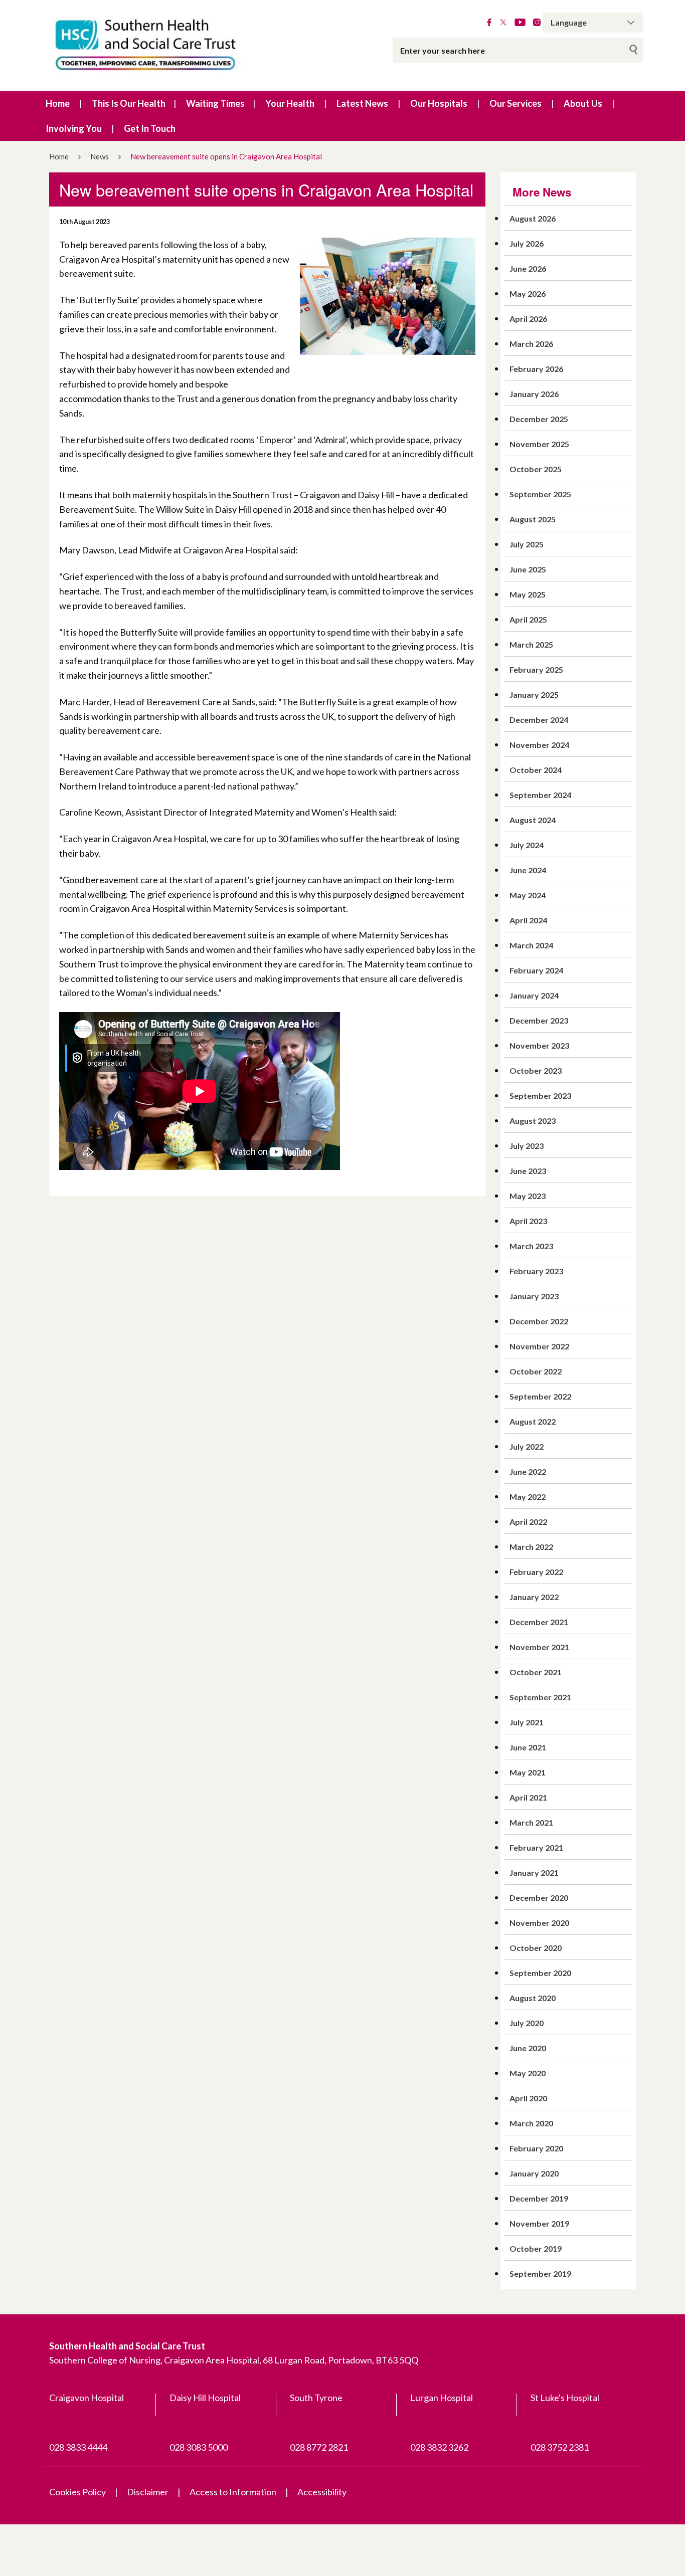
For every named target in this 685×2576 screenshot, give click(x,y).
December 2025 (539, 419)
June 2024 (528, 870)
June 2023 (528, 1171)
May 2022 (528, 1497)
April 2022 (528, 1522)
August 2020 (533, 1998)
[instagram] (537, 23)
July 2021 (527, 1722)
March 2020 (531, 2123)
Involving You (74, 128)
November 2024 (539, 745)
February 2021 (536, 1847)
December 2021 (539, 1622)
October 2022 (536, 1371)
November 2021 (539, 1647)
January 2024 (534, 995)
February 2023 (536, 1271)
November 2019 (539, 2223)
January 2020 (534, 2173)
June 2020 (528, 2048)
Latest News (362, 103)
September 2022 (540, 1396)
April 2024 (528, 920)
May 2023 (528, 1196)
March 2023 (531, 1246)
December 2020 (539, 1898)
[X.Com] (503, 23)
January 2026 (534, 394)
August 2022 (533, 1421)
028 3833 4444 (78, 2447)
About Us (583, 103)
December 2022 (539, 1321)
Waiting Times (215, 103)
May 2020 (528, 2073)
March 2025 (531, 644)
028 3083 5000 (199, 2447)
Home (58, 103)
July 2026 (527, 243)
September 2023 (540, 1096)
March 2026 (531, 344)
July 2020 (527, 2023)
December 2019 (539, 2198)
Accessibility (322, 2492)
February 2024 (536, 970)
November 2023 (539, 1045)
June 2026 (528, 268)
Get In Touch (150, 128)
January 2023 (534, 1296)
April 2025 (528, 619)
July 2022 (527, 1446)
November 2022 (539, 1346)
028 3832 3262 (439, 2447)
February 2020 (536, 2148)
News (100, 156)
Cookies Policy (77, 2492)
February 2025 (536, 669)
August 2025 (533, 519)
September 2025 (540, 494)
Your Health (290, 103)
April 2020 (528, 2098)
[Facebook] (489, 23)
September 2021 (540, 1697)
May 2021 (528, 1772)
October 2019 (536, 2248)
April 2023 (528, 1221)
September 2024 (540, 795)
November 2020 (539, 1923)
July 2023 (527, 1146)
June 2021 (528, 1747)
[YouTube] (520, 23)
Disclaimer (148, 2492)
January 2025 (534, 695)
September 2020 (540, 1973)
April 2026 (528, 319)
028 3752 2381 (560, 2447)
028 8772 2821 (319, 2447)
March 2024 (531, 945)
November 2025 (539, 444)
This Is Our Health (129, 103)
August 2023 (533, 1121)
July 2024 (527, 845)
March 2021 (531, 1822)
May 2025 (528, 594)
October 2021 (536, 1672)
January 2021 (534, 1872)
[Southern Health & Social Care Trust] (167, 45)
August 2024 (533, 820)
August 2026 (533, 218)
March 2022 (531, 1547)
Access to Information (233, 2492)
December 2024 (539, 720)
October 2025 (536, 469)
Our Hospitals (439, 103)
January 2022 (534, 1597)
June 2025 (528, 569)
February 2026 (536, 369)
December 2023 (539, 1020)
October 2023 (536, 1070)
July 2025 (527, 544)
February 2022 (536, 1572)
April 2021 (528, 1797)
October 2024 (536, 770)
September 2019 (540, 2273)
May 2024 (528, 895)
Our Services (516, 103)
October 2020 (536, 1948)
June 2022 (528, 1471)
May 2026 (528, 293)
